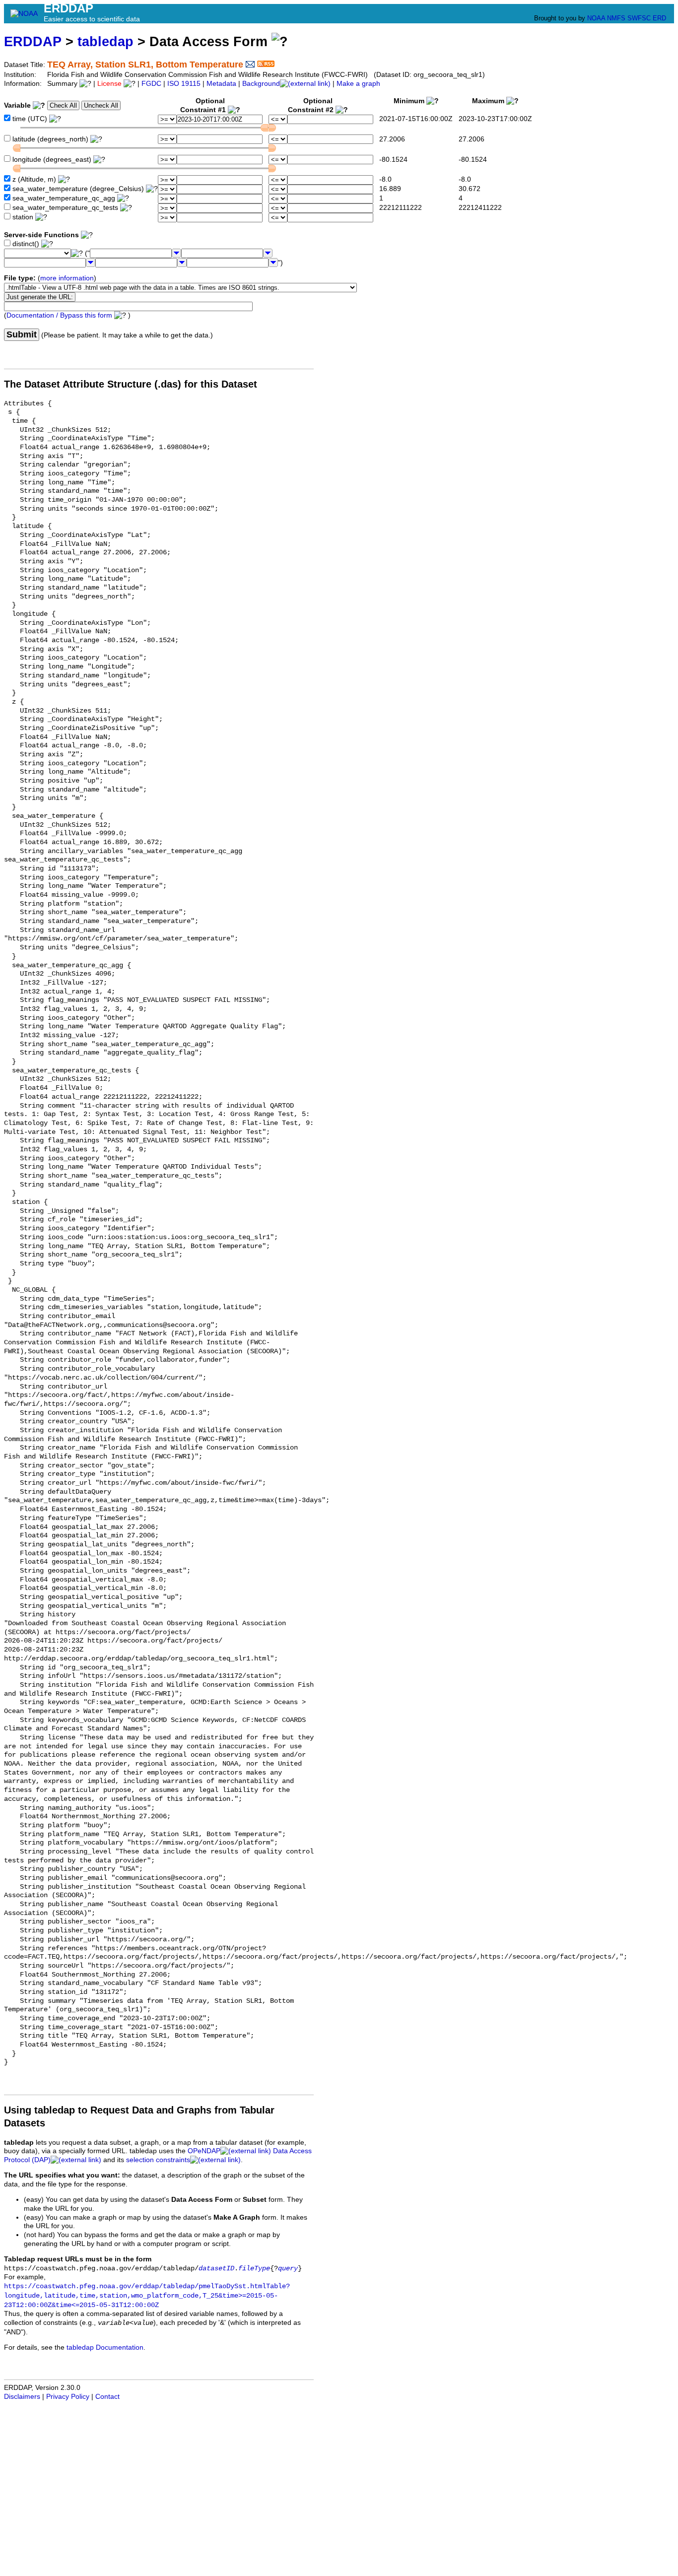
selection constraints (158, 2160)
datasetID (216, 2269)
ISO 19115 (184, 84)
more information (67, 278)
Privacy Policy (68, 2397)
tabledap (105, 41)
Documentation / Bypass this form (59, 315)
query (288, 2269)
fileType (254, 2269)
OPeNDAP (204, 2151)
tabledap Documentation (105, 2347)
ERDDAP (33, 41)
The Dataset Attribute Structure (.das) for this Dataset (131, 384)
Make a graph (358, 84)
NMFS (616, 18)
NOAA (596, 18)
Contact (107, 2397)
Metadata (221, 84)
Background (261, 84)
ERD (659, 18)
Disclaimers (22, 2397)
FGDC (151, 84)
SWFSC (639, 18)
